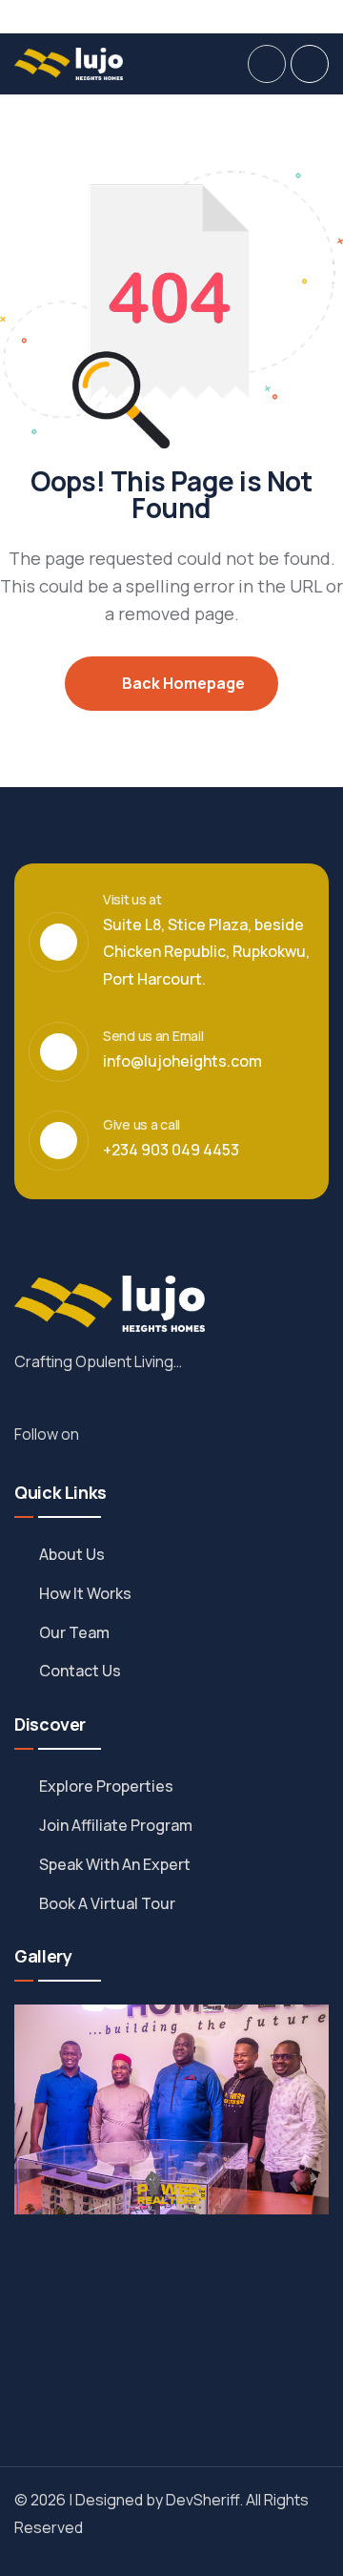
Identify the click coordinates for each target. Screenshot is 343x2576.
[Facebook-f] (114, 1437)
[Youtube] (327, 16)
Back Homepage (182, 683)
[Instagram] (262, 16)
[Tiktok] (294, 16)
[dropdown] (267, 64)
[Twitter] (230, 16)
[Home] (69, 64)
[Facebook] (197, 16)
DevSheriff (202, 2500)
